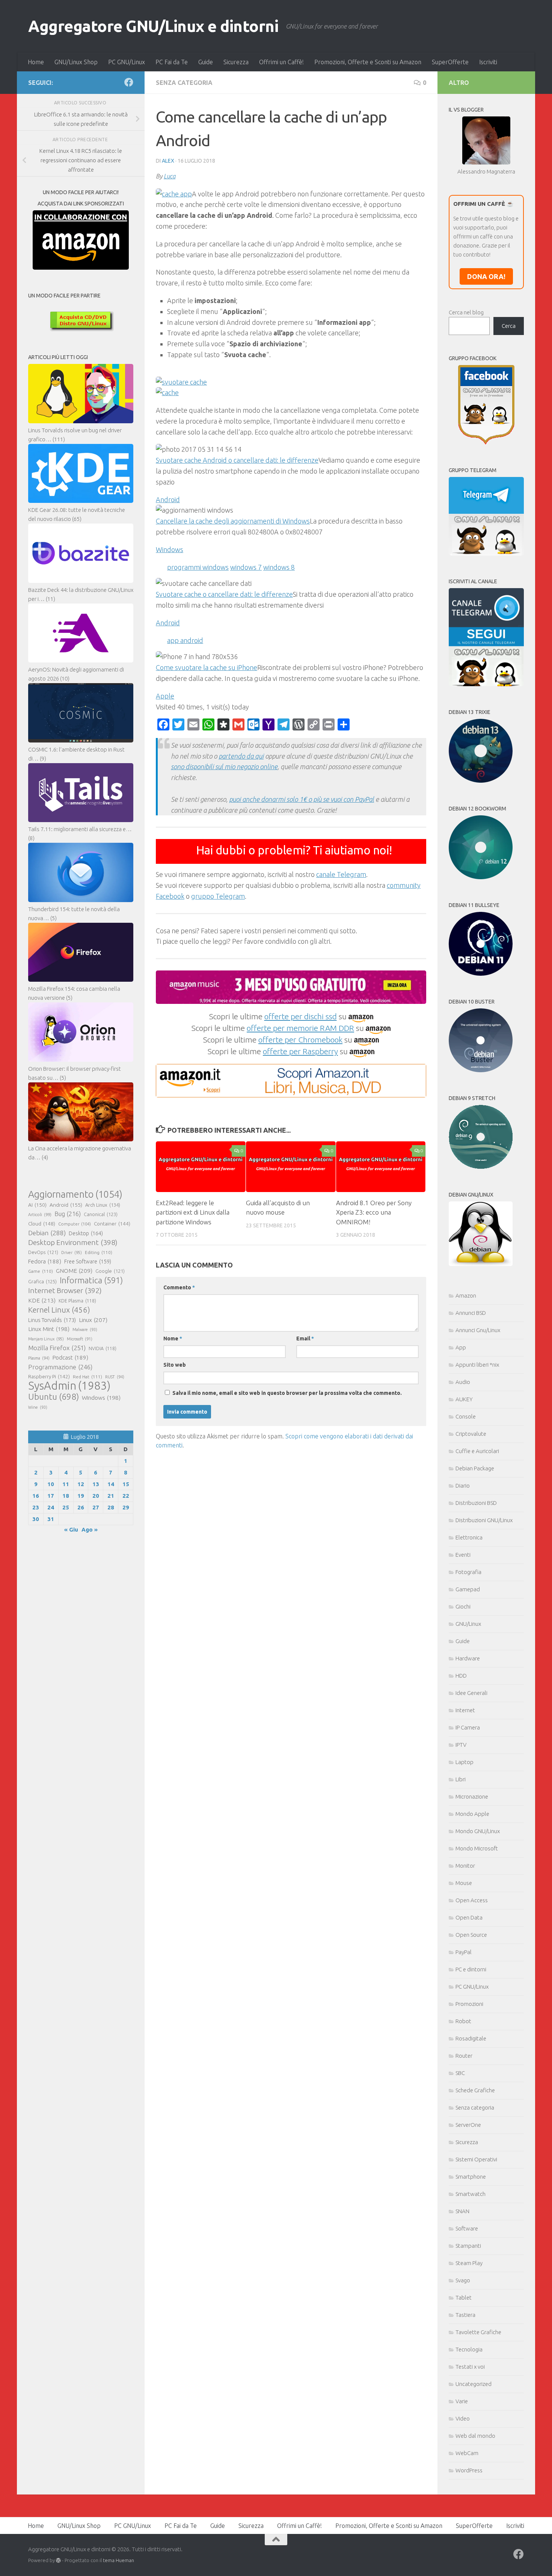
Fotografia (468, 1572)
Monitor (465, 1866)
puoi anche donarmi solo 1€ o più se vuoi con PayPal (302, 799)
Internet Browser (65, 1290)
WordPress (469, 2470)
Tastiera (465, 2315)
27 (96, 1507)
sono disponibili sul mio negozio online (224, 767)
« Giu (71, 1529)
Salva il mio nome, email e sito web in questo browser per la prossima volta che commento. (287, 1393)
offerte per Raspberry (300, 1051)
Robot (463, 2021)
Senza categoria (184, 83)
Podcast (70, 1357)
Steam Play (469, 2263)
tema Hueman (118, 2560)
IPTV (461, 1745)
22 (126, 1496)
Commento (179, 1287)
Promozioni (469, 2004)
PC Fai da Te (172, 62)
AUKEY (464, 1399)
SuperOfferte (450, 62)
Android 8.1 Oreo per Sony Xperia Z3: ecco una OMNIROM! (374, 1212)
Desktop (86, 1233)
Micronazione (472, 1797)
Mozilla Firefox (57, 1348)
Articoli (40, 1215)
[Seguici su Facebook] (129, 82)
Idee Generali (471, 1693)
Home (36, 62)
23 (36, 1507)
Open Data (469, 1917)
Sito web (175, 1365)
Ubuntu (54, 1397)
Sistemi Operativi (476, 2159)
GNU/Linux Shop (76, 62)
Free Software (88, 1262)
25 (66, 1507)
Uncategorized (474, 2384)
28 (111, 1507)
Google (110, 1271)
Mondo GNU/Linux (478, 1831)
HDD (461, 1676)
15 (126, 1484)
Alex (168, 161)
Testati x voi (470, 2367)
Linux (93, 1320)
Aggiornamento (75, 1194)
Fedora (45, 1261)
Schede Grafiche (475, 2090)
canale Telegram (341, 874)
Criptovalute (471, 1434)
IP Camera (468, 1727)
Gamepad (468, 1589)
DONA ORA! (486, 276)
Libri (461, 1779)
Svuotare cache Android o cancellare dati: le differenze (237, 460)
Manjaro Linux (46, 1339)
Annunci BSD (471, 1313)
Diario (463, 1486)
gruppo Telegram (218, 896)
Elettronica (469, 1537)
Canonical (101, 1214)
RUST (115, 1377)
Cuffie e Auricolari (477, 1451)
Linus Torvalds (52, 1320)
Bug (68, 1214)
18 (66, 1496)
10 (51, 1484)
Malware (85, 1329)
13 (96, 1484)
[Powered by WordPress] (58, 2560)
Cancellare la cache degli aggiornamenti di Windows (233, 521)
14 (111, 1484)
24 (51, 1507)
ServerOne (468, 2125)
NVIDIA (103, 1348)
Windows (101, 1398)
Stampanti (468, 2246)
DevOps (43, 1252)
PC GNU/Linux (127, 62)
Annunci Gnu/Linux (478, 1330)
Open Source (471, 1935)
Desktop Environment (73, 1242)
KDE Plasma (77, 1301)
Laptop (465, 1762)
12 (81, 1484)
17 (51, 1496)
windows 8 (279, 567)
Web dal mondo (475, 2436)
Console (466, 1416)
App (461, 1347)
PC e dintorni (471, 1969)
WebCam (467, 2453)
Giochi (463, 1606)
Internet (465, 1710)
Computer (75, 1224)
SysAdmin (69, 1386)
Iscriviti (488, 62)
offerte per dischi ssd (301, 1016)
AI (37, 1205)
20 (96, 1496)
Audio (463, 1382)
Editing (99, 1252)
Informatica (91, 1280)
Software (467, 2228)
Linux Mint (49, 1329)
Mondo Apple (472, 1814)
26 (81, 1507)
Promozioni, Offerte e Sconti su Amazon (368, 62)
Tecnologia (469, 2349)
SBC (460, 2073)
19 (81, 1496)
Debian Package (475, 1468)
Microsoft (80, 1339)
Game (41, 1271)
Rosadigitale (471, 2038)
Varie (462, 2401)
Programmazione (60, 1367)
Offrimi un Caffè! (281, 62)
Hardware (468, 1658)
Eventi (463, 1555)
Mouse (464, 1883)
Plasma (39, 1358)
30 (36, 1519)
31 (51, 1519)
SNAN (462, 2211)
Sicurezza (236, 62)
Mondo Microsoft (477, 1848)
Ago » (90, 1529)
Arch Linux (103, 1205)
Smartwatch (471, 2194)
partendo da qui (241, 756)
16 (36, 1496)
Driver (72, 1253)
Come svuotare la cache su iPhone (207, 667)
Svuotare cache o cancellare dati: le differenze (224, 594)
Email (305, 1339)
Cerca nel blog (466, 312)
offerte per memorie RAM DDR (300, 1028)
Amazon (466, 1296)
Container (112, 1224)
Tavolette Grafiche (478, 2332)
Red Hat (87, 1377)
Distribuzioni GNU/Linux (484, 1520)
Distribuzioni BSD (476, 1503)
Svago (463, 2280)
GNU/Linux (468, 1624)
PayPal (464, 1952)
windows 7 (246, 567)
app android (185, 640)
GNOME (74, 1271)
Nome (173, 1339)
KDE (42, 1300)
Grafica (42, 1281)
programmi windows (198, 567)
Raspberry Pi (49, 1376)
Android (66, 1205)
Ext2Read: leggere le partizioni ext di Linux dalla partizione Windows (193, 1212)
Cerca (509, 326)
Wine (38, 1407)
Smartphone (471, 2177)
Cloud (42, 1224)
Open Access (472, 1900)
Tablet (464, 2298)
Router (464, 2056)
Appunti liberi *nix (477, 1365)
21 (111, 1496)
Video (463, 2418)
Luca (170, 176)
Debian (47, 1233)
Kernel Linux (59, 1310)
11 (66, 1484)
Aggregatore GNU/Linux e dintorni (153, 26)
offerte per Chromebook (300, 1040)
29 (126, 1507)
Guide (206, 62)
